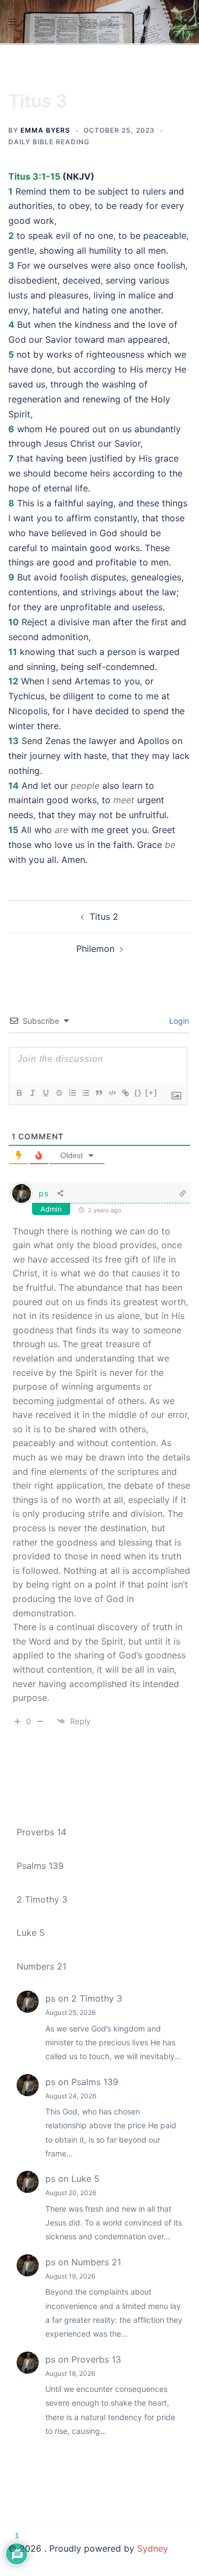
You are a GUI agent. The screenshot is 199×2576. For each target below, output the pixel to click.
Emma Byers (45, 130)
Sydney (153, 2548)
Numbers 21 (41, 1966)
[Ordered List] (72, 1093)
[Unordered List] (85, 1093)
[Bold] (19, 1093)
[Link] (125, 1093)
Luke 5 (31, 1933)
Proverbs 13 (96, 2359)
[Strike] (59, 1093)
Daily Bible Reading (49, 142)
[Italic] (32, 1093)
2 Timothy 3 (42, 1899)
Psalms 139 (40, 1866)
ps (43, 1193)
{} (138, 1093)
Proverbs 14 (41, 1832)
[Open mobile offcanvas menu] (13, 22)
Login (178, 1021)
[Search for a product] (186, 22)
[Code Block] (112, 1093)
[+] (151, 1093)
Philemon (95, 949)
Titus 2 (104, 917)
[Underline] (45, 1093)
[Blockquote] (98, 1093)
